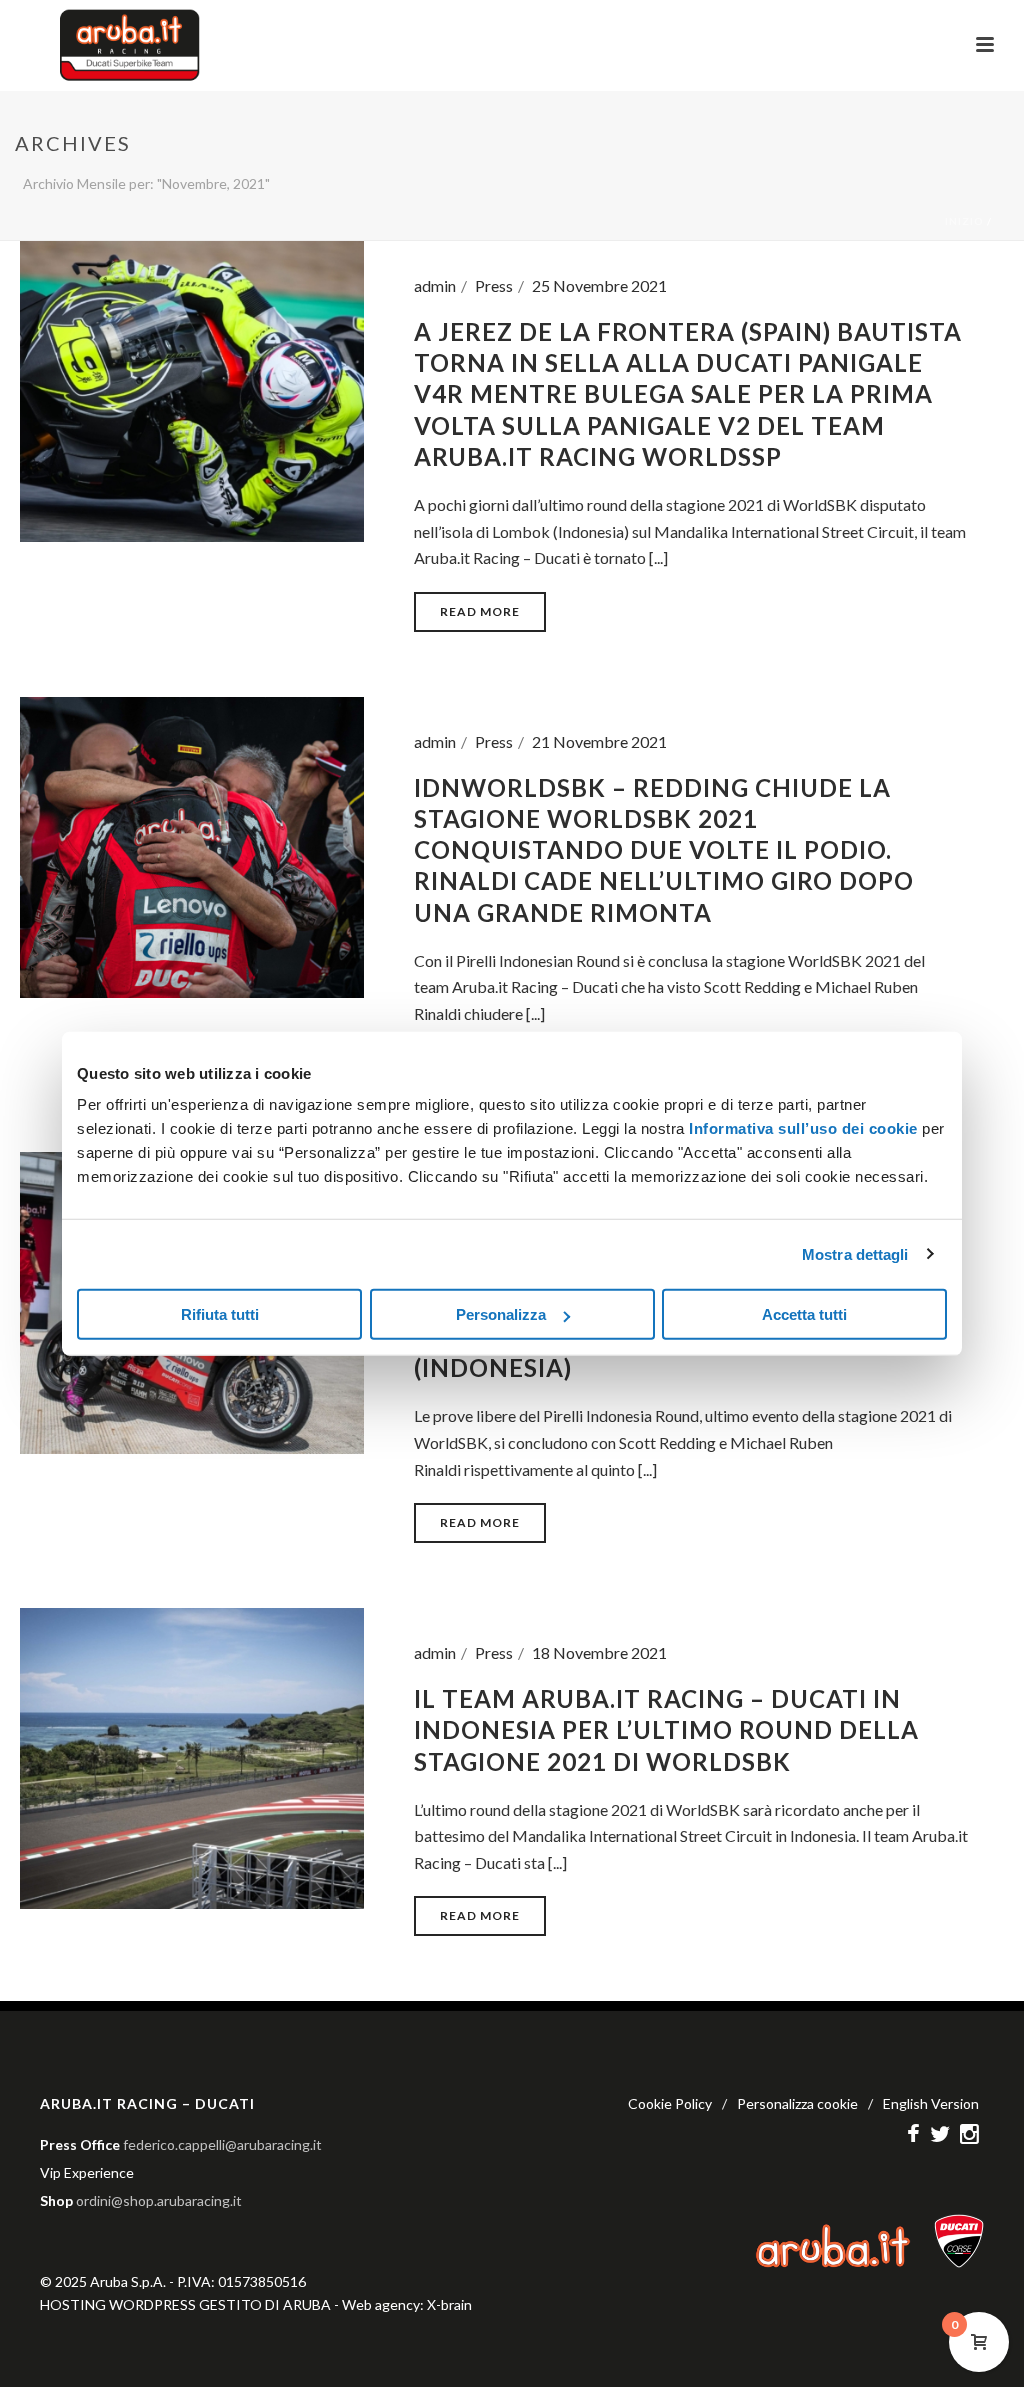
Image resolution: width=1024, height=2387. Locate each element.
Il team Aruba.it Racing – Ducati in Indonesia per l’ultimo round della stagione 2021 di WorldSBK (666, 1729)
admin (435, 285)
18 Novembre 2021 (599, 1652)
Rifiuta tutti (220, 1314)
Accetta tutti (804, 1314)
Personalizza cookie (797, 2103)
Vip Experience (87, 2172)
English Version (931, 2103)
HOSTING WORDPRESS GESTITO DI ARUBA (185, 2304)
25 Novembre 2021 (599, 285)
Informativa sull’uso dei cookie (801, 1128)
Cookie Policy (670, 2103)
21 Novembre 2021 (599, 741)
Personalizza (501, 1314)
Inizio (964, 221)
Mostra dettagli (855, 1253)
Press (494, 285)
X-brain (449, 2304)
